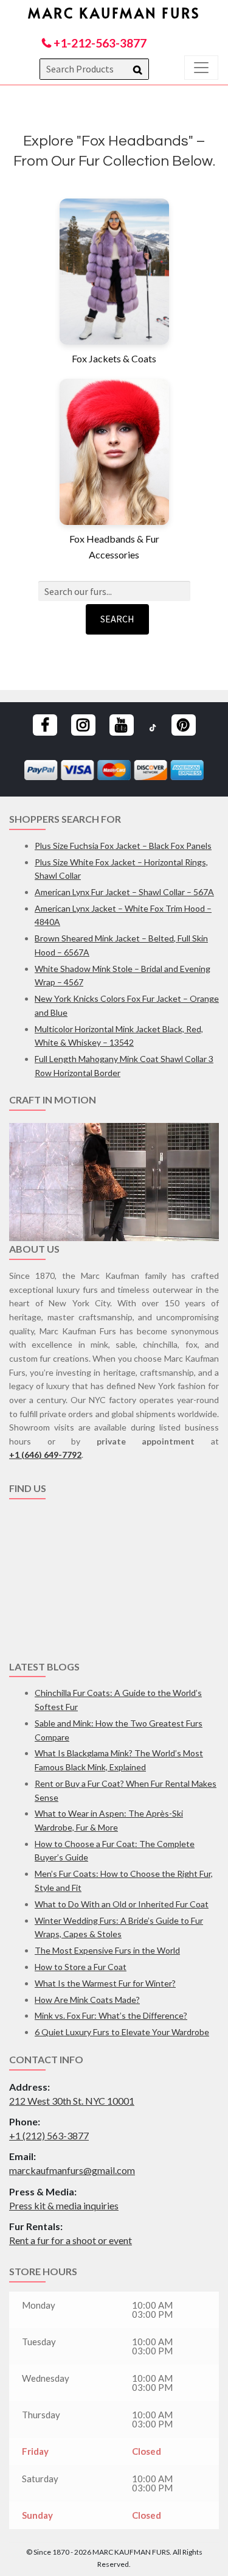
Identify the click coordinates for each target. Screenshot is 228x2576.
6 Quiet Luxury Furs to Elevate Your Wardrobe (122, 2032)
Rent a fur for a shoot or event (71, 2240)
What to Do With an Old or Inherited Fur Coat (122, 1904)
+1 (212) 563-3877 (49, 2135)
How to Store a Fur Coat (81, 1967)
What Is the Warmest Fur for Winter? (105, 1983)
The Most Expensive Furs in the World (107, 1950)
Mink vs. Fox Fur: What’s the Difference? (111, 2015)
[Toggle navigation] (201, 68)
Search (117, 619)
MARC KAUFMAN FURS (114, 12)
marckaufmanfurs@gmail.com (72, 2170)
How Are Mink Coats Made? (87, 2000)
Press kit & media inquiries (64, 2205)
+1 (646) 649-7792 (45, 1455)
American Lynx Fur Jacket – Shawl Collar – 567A (124, 892)
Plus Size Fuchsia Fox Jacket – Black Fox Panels (123, 846)
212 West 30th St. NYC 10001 (72, 2101)
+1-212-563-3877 (99, 43)
